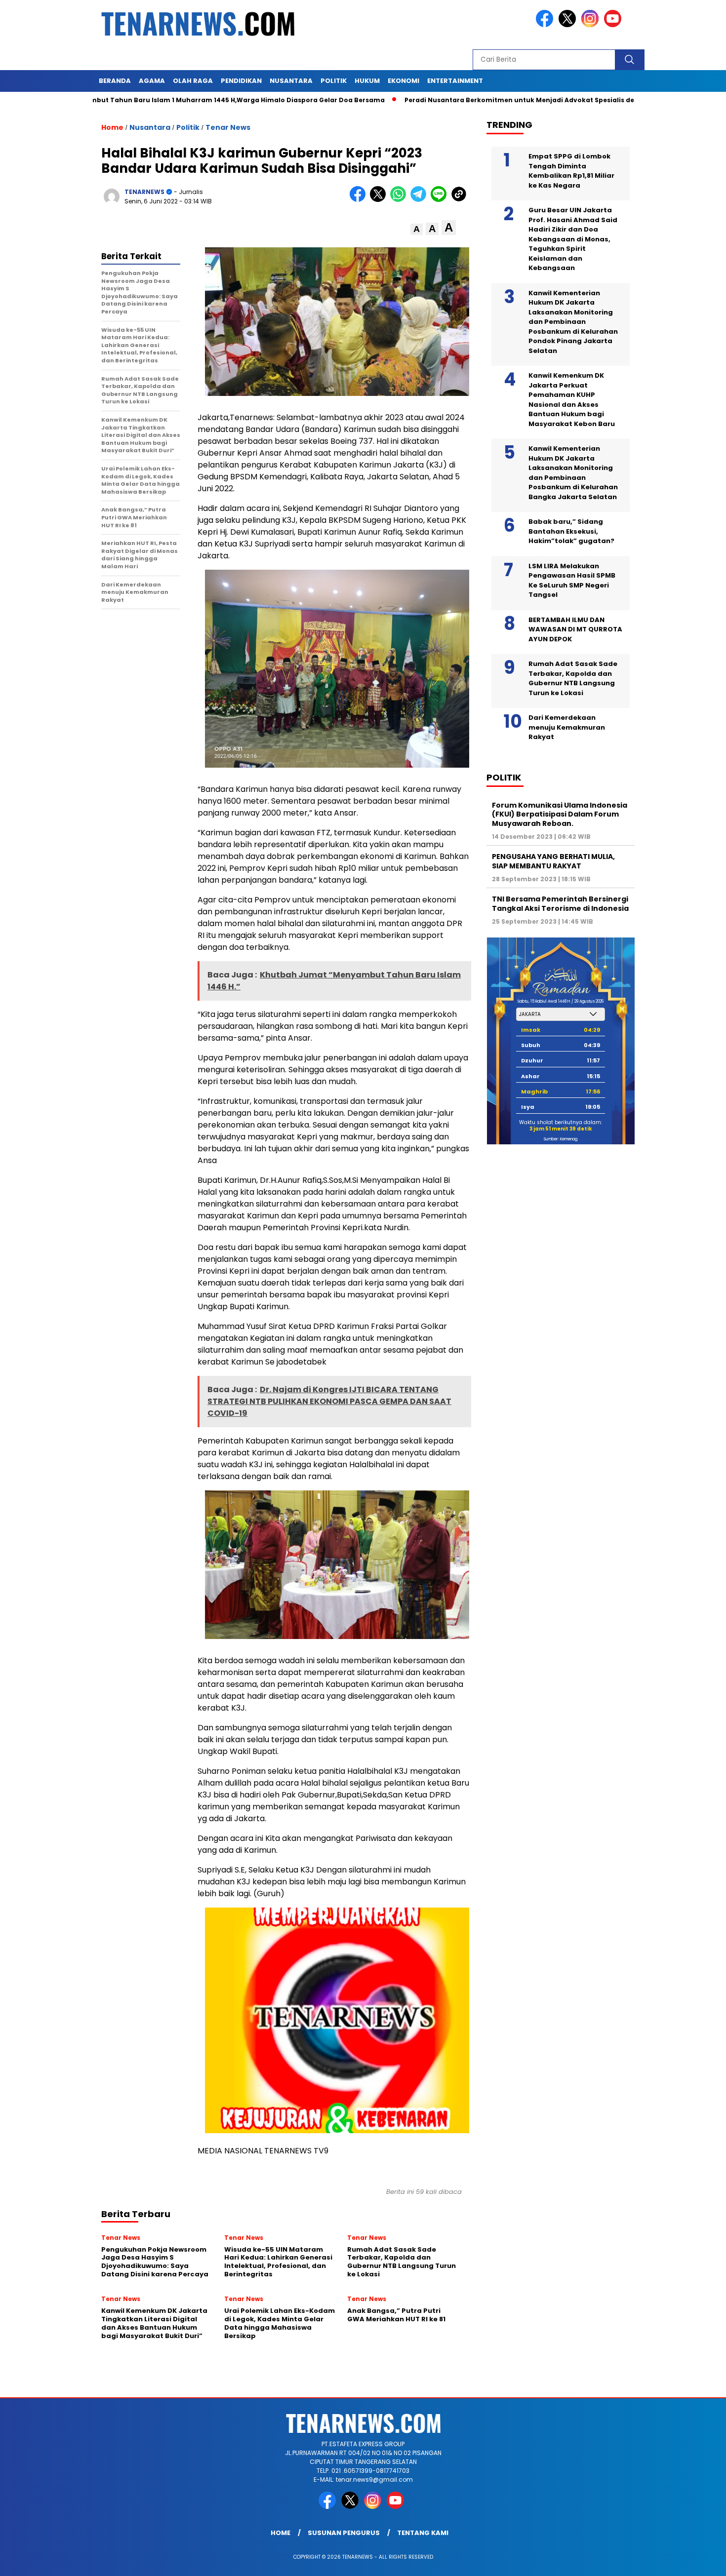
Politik (188, 127)
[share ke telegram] (421, 200)
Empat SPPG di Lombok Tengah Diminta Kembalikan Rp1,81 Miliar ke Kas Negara (571, 171)
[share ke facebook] (360, 200)
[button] (417, 229)
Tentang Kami (423, 2533)
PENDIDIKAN (241, 81)
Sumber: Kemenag (561, 1139)
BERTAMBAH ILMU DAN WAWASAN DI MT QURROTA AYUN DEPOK (575, 629)
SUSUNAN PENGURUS (344, 2533)
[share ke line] (441, 200)
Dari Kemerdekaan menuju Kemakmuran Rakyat (567, 727)
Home (281, 2533)
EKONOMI (403, 81)
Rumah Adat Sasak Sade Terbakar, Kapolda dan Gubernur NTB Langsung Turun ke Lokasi (573, 678)
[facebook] (546, 25)
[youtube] (614, 25)
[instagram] (592, 25)
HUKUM (367, 81)
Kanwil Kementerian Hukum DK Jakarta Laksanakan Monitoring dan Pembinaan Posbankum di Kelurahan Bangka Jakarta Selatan (573, 473)
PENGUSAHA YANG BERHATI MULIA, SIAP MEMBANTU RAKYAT (553, 861)
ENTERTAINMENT (455, 81)
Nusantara (150, 127)
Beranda (115, 81)
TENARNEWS (144, 192)
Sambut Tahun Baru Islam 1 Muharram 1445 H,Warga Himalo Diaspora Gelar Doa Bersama (169, 100)
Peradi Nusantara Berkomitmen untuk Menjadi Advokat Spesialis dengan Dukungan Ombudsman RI (510, 100)
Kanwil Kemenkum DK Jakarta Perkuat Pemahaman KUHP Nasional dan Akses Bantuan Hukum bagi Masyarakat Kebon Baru (572, 400)
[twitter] (569, 25)
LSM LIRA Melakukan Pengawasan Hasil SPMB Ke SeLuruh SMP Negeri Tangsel (572, 581)
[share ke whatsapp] (400, 200)
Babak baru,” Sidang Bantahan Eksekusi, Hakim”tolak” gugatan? (571, 531)
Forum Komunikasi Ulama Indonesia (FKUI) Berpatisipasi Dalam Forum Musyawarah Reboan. (560, 814)
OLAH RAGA (193, 81)
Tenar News (228, 127)
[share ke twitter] (380, 200)
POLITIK (334, 81)
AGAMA (152, 81)
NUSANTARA (291, 81)
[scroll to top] (696, 2561)
